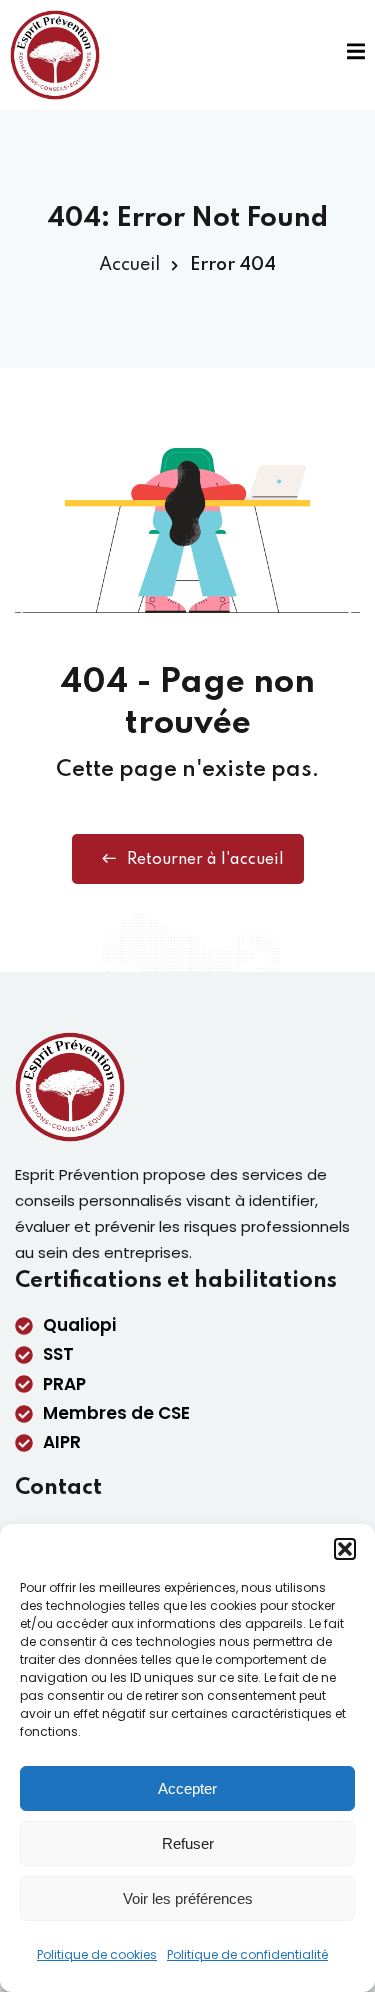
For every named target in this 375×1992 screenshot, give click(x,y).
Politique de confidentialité (247, 1954)
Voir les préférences (188, 1898)
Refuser (188, 1843)
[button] (345, 1549)
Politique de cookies (97, 1954)
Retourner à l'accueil (205, 860)
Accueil (129, 265)
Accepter (187, 1788)
